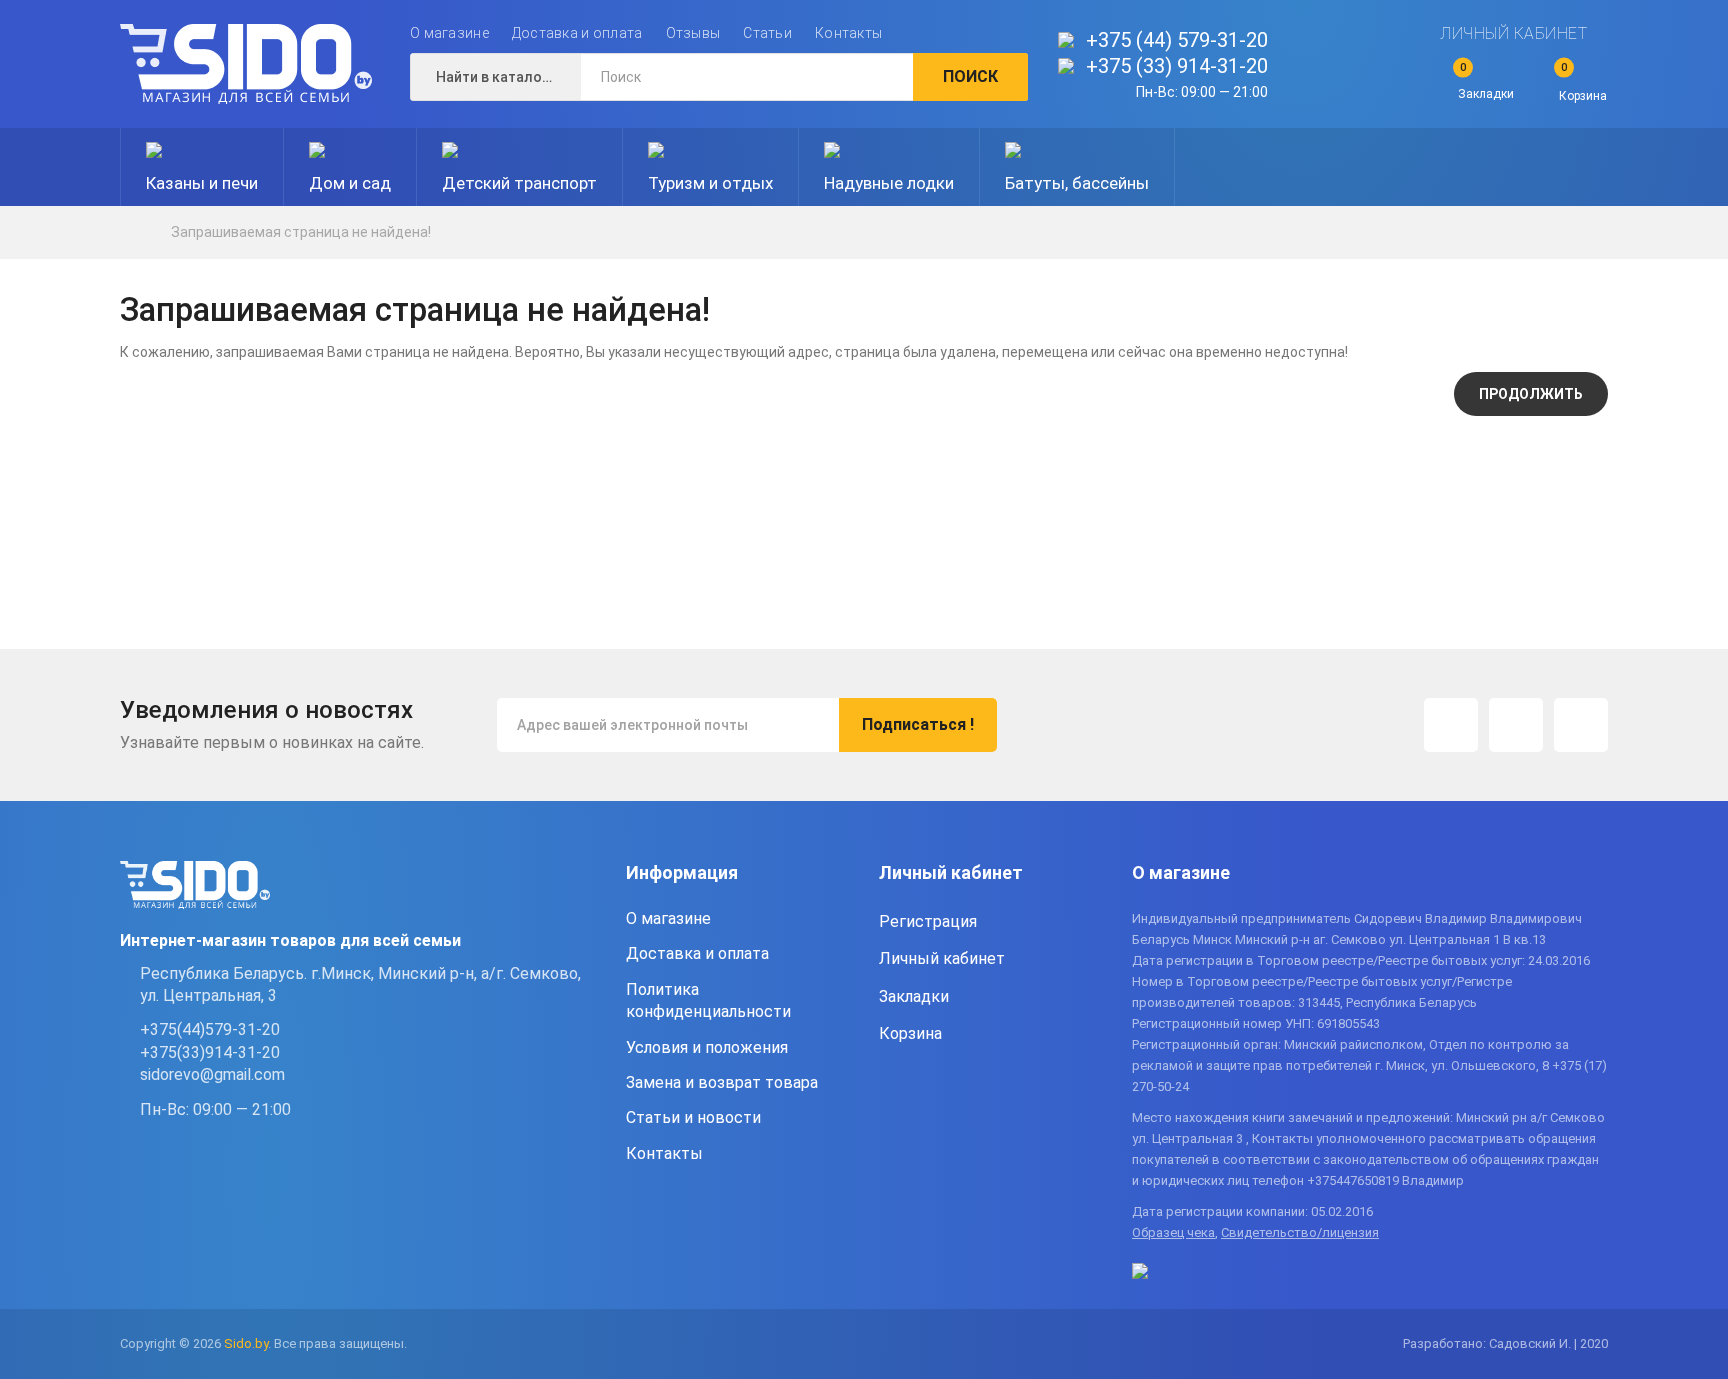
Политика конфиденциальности (708, 1000)
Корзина (910, 1033)
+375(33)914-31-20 (210, 1052)
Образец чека (1173, 1232)
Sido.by (246, 1343)
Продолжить (1531, 394)
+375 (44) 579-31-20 (1177, 40)
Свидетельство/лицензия (1300, 1232)
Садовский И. (1530, 1343)
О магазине (449, 33)
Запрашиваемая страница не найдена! (301, 232)
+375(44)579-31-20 (210, 1029)
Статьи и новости (693, 1117)
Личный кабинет (1513, 33)
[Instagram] (1451, 725)
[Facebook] (1516, 725)
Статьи (767, 33)
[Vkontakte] (1581, 725)
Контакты (848, 33)
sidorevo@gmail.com (212, 1074)
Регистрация (928, 921)
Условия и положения (707, 1047)
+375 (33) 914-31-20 (1177, 66)
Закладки (914, 996)
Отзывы (693, 33)
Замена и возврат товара (722, 1082)
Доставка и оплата (577, 33)
